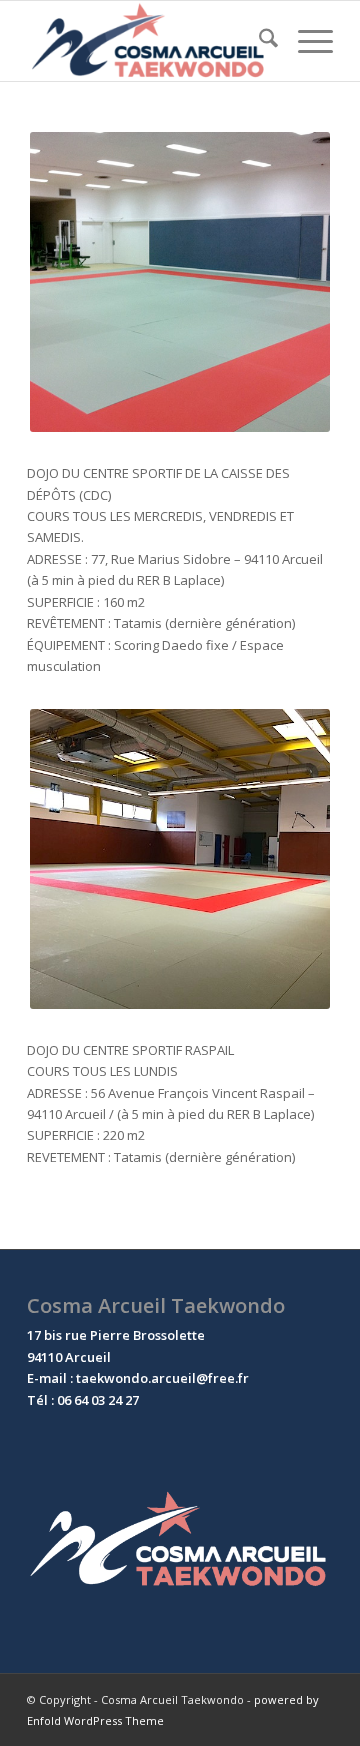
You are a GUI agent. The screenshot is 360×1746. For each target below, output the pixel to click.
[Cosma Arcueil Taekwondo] (149, 41)
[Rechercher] (258, 41)
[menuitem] (258, 41)
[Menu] (305, 41)
